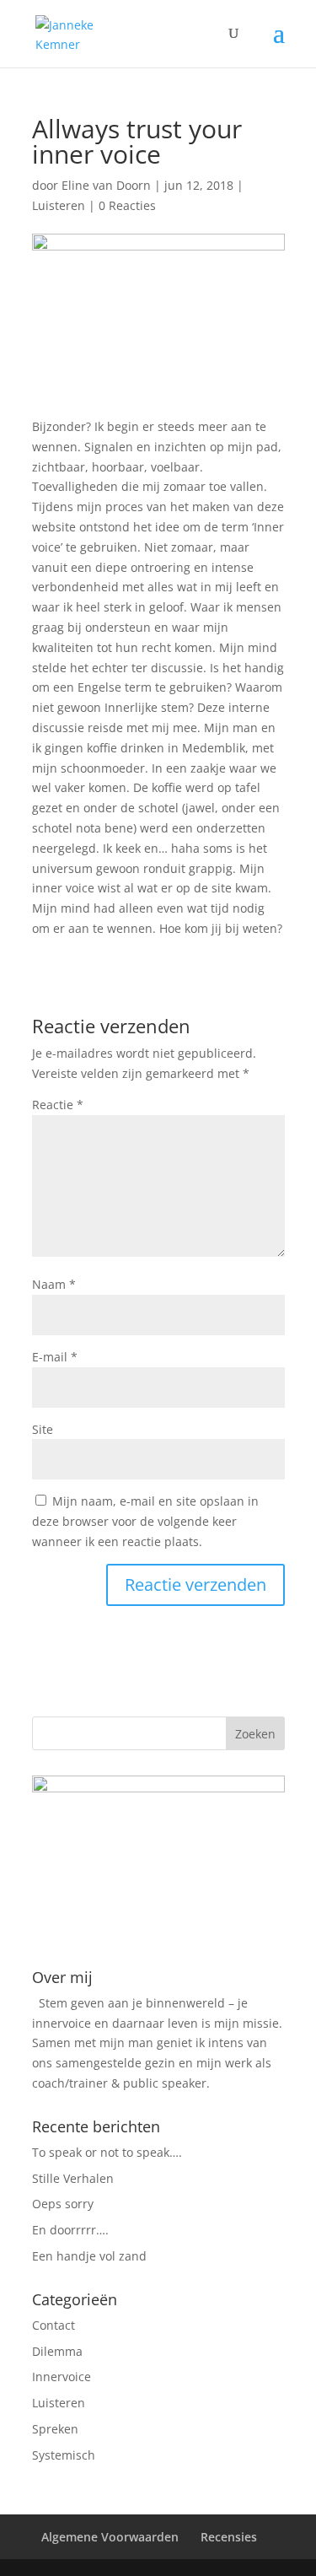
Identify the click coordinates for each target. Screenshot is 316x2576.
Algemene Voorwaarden (110, 2537)
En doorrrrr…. (70, 2230)
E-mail (55, 1357)
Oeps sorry (63, 2204)
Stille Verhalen (73, 2178)
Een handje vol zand (89, 2256)
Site (43, 1429)
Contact (54, 2325)
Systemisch (64, 2455)
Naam (54, 1284)
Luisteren (59, 205)
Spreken (55, 2429)
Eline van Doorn (106, 185)
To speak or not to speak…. (107, 2152)
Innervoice (62, 2377)
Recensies (229, 2537)
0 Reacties (127, 205)
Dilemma (57, 2351)
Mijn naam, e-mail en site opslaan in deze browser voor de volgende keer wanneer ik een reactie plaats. (145, 1521)
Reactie (58, 1105)
